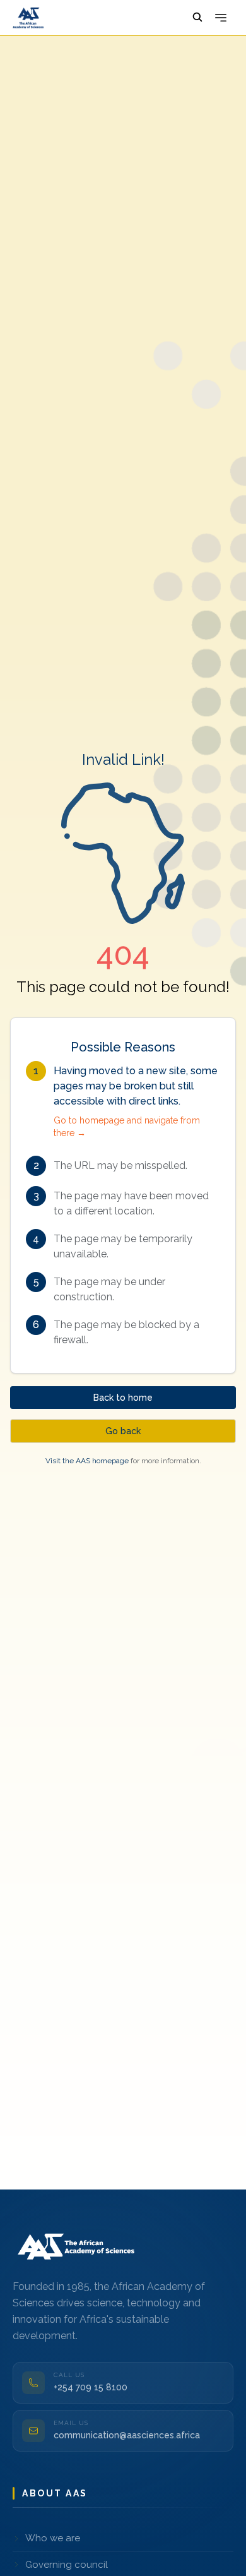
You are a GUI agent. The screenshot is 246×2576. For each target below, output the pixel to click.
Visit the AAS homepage (87, 1461)
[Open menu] (221, 18)
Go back (123, 1431)
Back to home (123, 1398)
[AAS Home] (78, 2245)
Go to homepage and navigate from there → (127, 1127)
